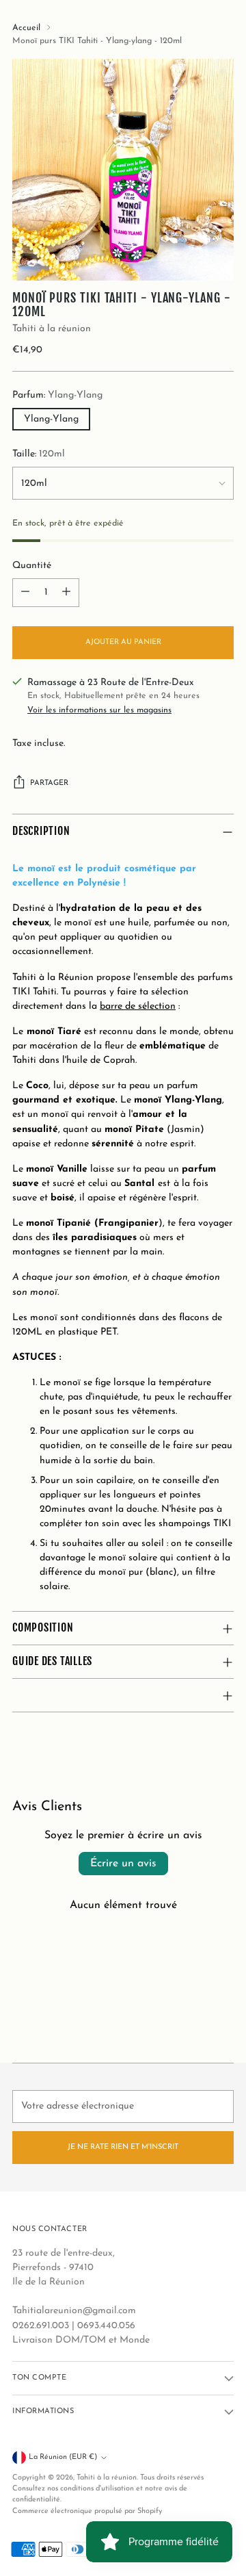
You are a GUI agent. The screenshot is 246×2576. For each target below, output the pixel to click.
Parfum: (57, 395)
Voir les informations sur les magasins (99, 710)
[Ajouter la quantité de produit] (66, 593)
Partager (49, 783)
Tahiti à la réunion (52, 329)
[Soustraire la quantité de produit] (25, 593)
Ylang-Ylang (51, 419)
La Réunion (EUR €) (63, 2457)
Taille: (39, 454)
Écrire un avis (123, 1864)
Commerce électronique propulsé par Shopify (87, 2511)
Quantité (32, 566)
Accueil (26, 28)
